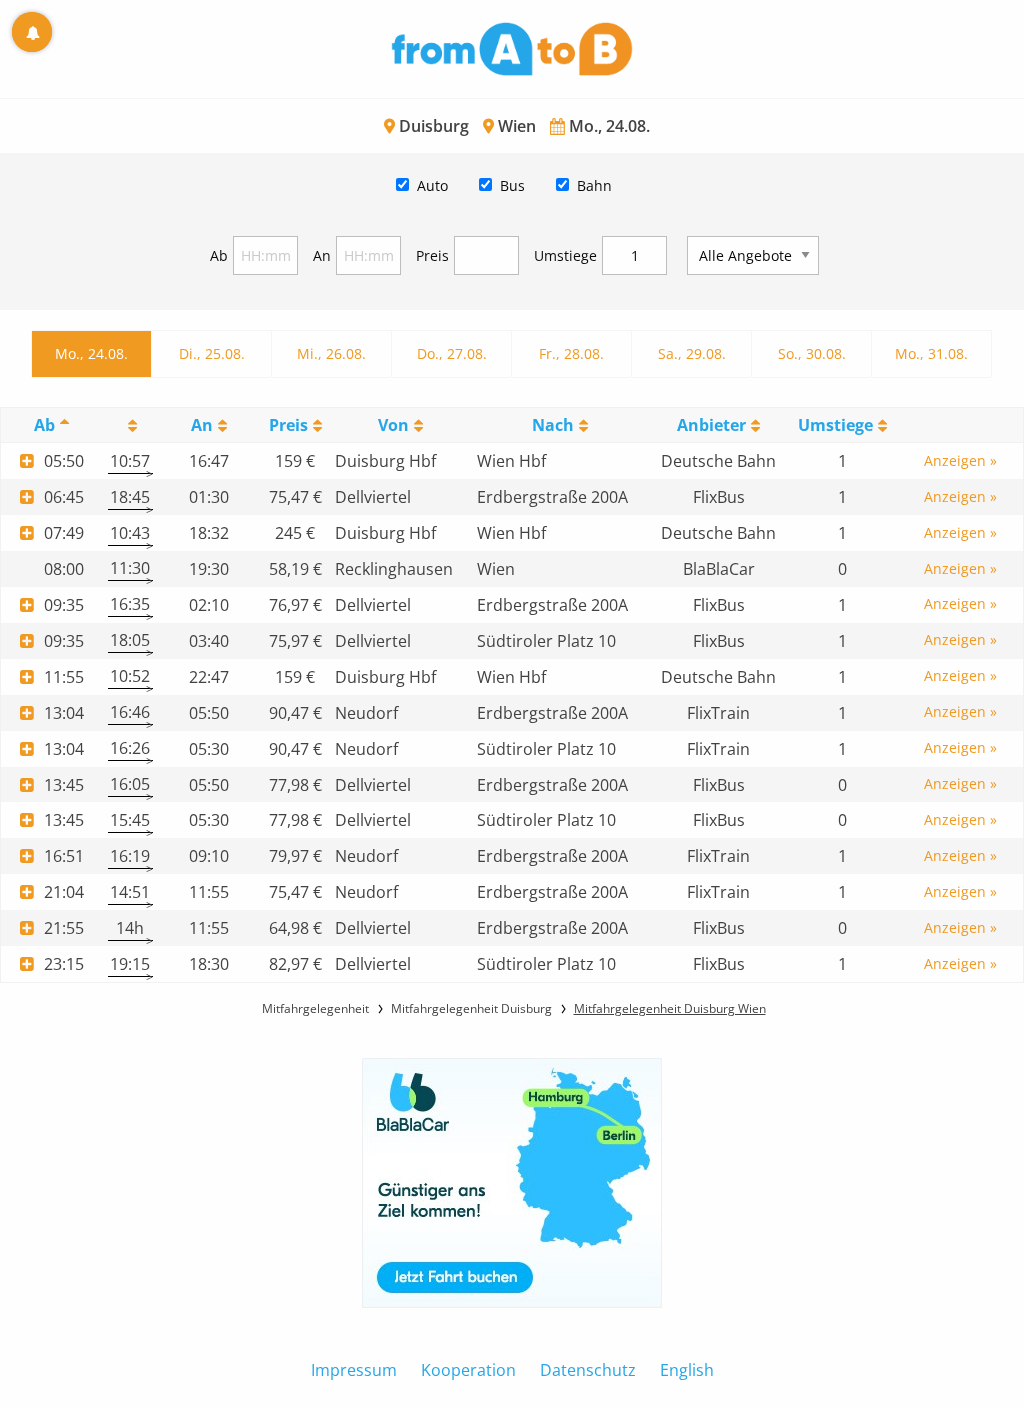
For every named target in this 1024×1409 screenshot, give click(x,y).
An (322, 255)
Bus (512, 185)
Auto (432, 185)
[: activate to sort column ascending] (130, 425)
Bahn (594, 185)
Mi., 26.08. (331, 353)
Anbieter (711, 425)
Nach (553, 425)
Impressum (354, 1370)
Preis (432, 255)
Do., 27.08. (452, 353)
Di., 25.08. (212, 353)
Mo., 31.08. (931, 353)
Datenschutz (588, 1370)
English (687, 1370)
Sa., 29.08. (692, 353)
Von (393, 425)
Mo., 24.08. (91, 353)
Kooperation (468, 1370)
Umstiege (565, 255)
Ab (219, 255)
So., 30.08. (812, 353)
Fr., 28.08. (571, 353)
